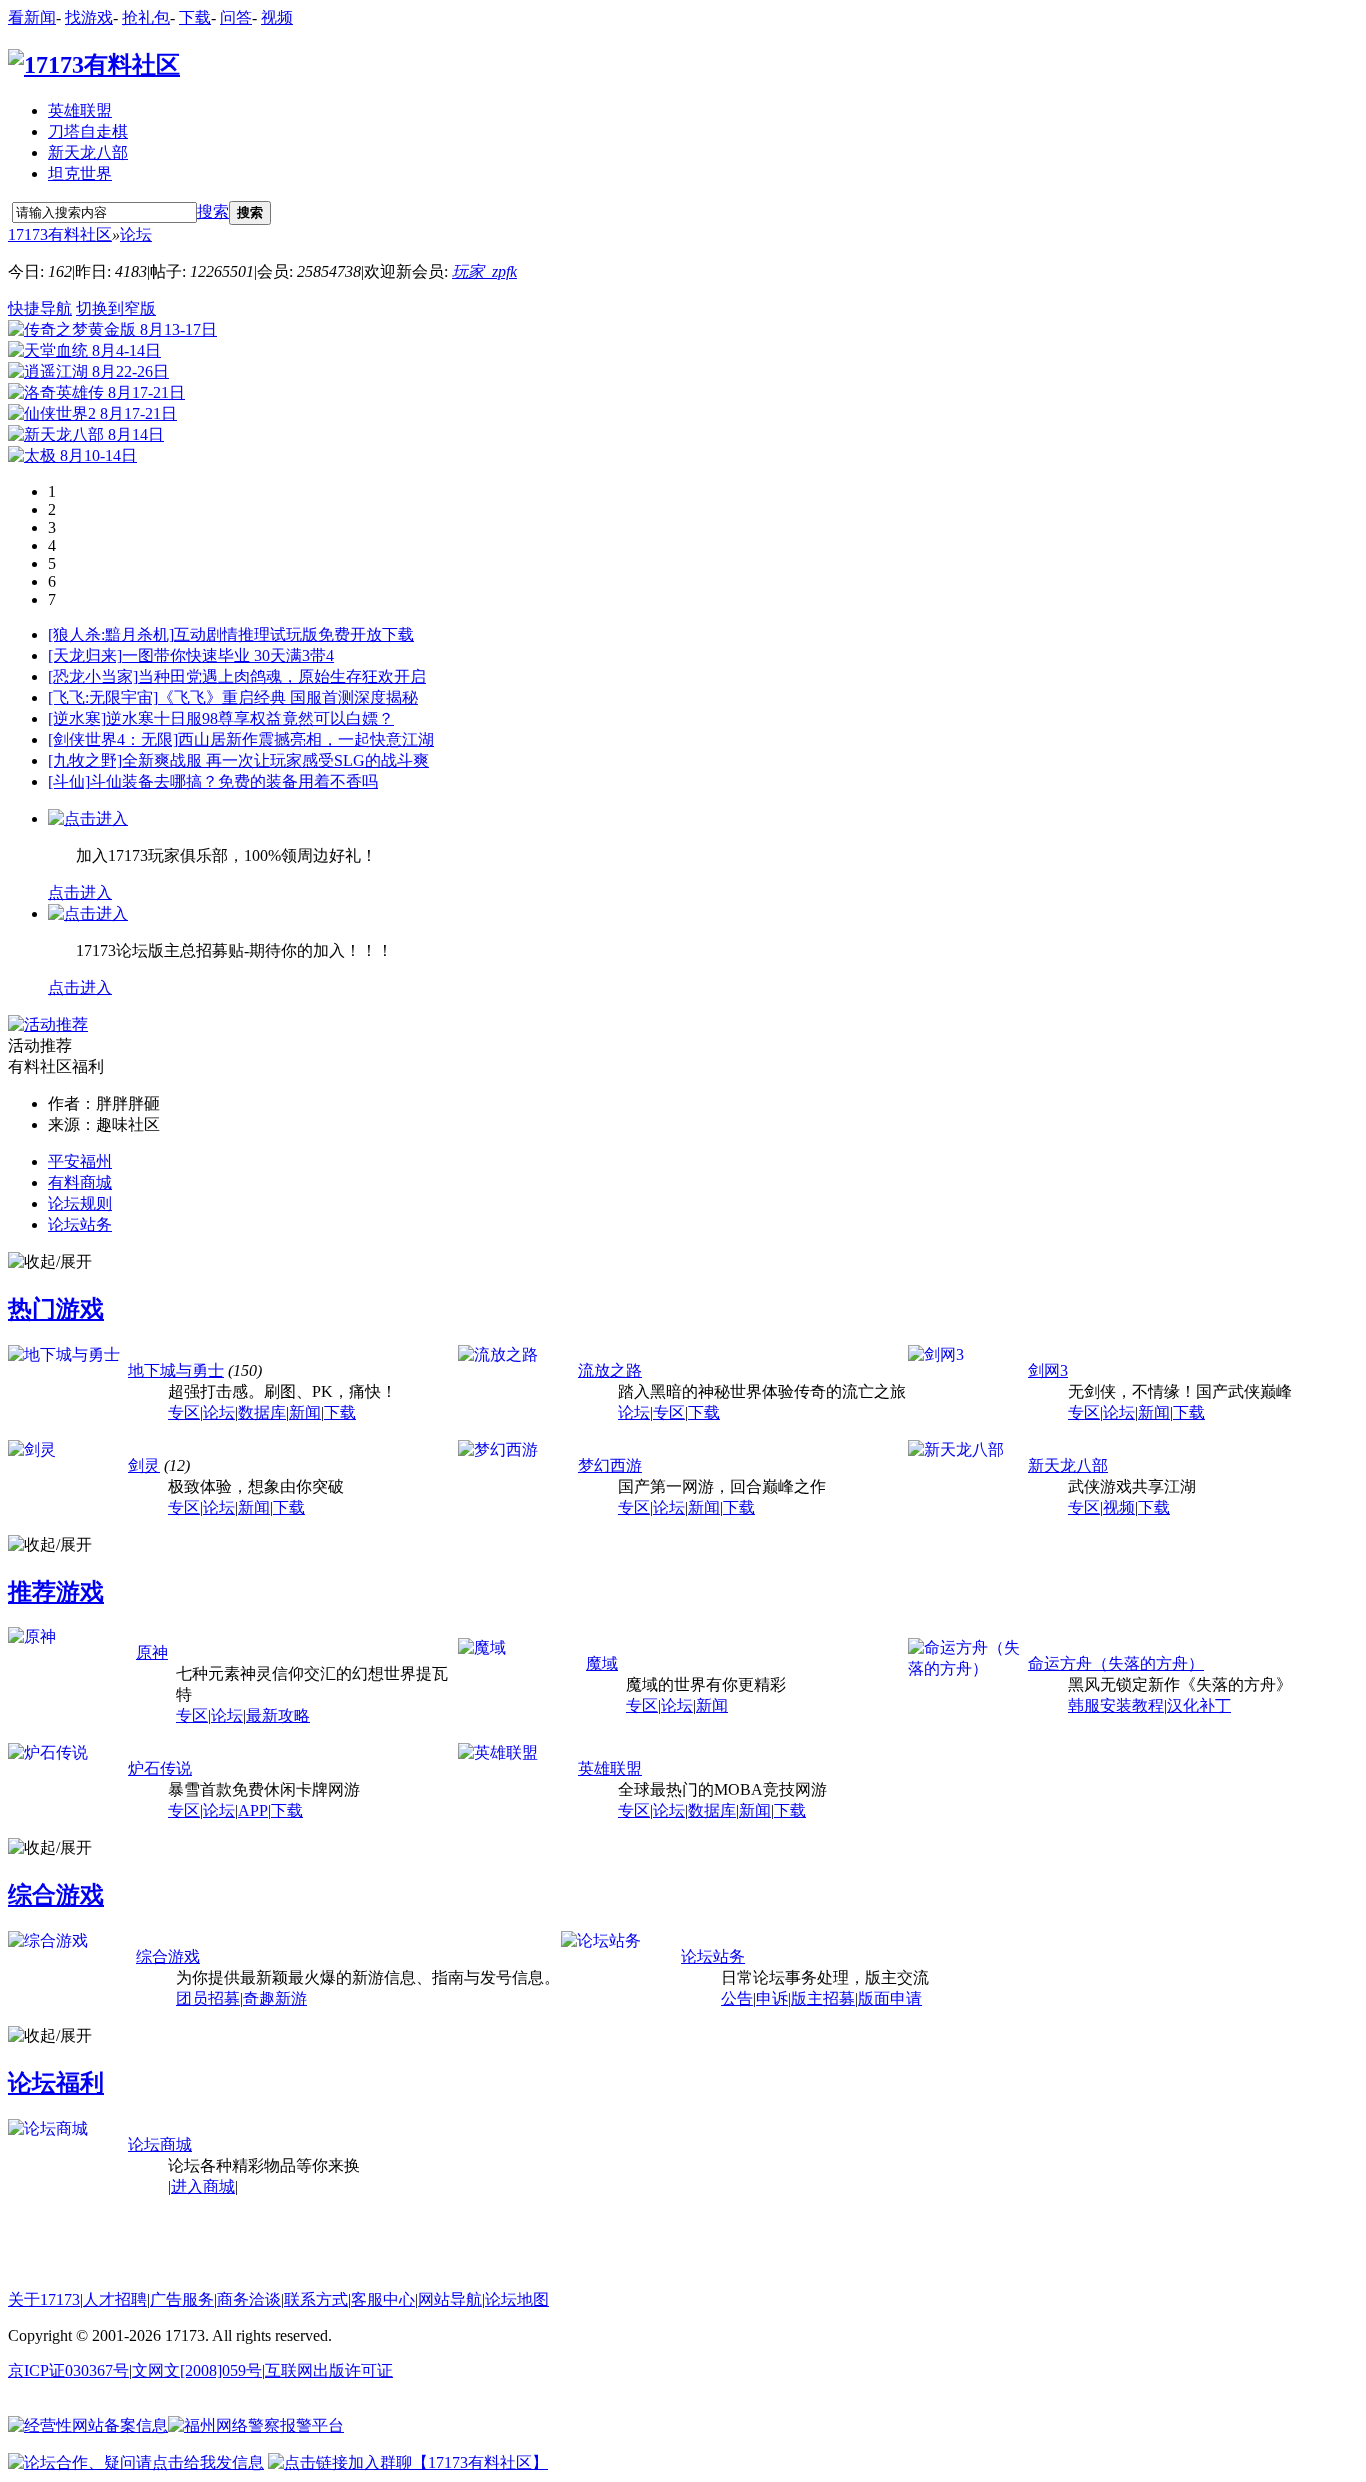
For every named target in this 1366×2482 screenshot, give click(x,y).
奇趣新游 (275, 1998)
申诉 (772, 1998)
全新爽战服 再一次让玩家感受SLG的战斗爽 (275, 760)
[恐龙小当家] (93, 676)
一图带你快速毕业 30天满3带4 (228, 655)
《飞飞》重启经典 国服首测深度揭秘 (288, 697)
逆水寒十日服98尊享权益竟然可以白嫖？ (250, 718)
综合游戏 (56, 1895)
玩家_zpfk (484, 271)
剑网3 (1048, 1370)
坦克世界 (80, 173)
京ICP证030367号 (68, 2370)
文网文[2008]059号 (197, 2370)
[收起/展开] (50, 1262)
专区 (184, 1412)
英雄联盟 (80, 110)
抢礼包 (146, 17)
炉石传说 (160, 1768)
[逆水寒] (77, 718)
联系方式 (316, 2299)
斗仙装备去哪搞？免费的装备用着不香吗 (234, 781)
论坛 (136, 234)
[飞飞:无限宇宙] (103, 697)
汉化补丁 (1199, 1705)
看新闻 (32, 17)
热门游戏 (56, 1309)
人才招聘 (115, 2299)
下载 (195, 17)
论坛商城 (160, 2144)
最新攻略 (278, 1715)
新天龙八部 (88, 152)
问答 (236, 17)
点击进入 (80, 892)
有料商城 (80, 1182)
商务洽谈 (249, 2299)
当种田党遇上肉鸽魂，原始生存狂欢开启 (282, 676)
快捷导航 (40, 308)
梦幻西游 (610, 1465)
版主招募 (823, 1998)
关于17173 (44, 2299)
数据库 (262, 1412)
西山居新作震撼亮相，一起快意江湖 (306, 739)
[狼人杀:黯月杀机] (111, 634)
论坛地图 (517, 2299)
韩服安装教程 (1116, 1705)
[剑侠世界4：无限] (113, 739)
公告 (737, 1998)
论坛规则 (80, 1203)
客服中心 (383, 2299)
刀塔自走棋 (88, 131)
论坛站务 (80, 1224)
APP (253, 1810)
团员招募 (208, 1998)
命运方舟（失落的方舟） (1116, 1663)
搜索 (213, 211)
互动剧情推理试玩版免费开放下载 (294, 634)
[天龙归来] (85, 655)
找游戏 (89, 17)
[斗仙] (69, 781)
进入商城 (203, 2186)
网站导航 (450, 2299)
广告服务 (182, 2299)
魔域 (602, 1663)
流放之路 (610, 1370)
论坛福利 (56, 2083)
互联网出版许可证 (329, 2370)
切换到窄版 (116, 308)
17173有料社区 (60, 234)
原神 (152, 1652)
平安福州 (80, 1161)
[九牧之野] (85, 760)
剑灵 (144, 1465)
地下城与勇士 (176, 1370)
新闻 (305, 1412)
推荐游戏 (56, 1592)
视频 (277, 17)
